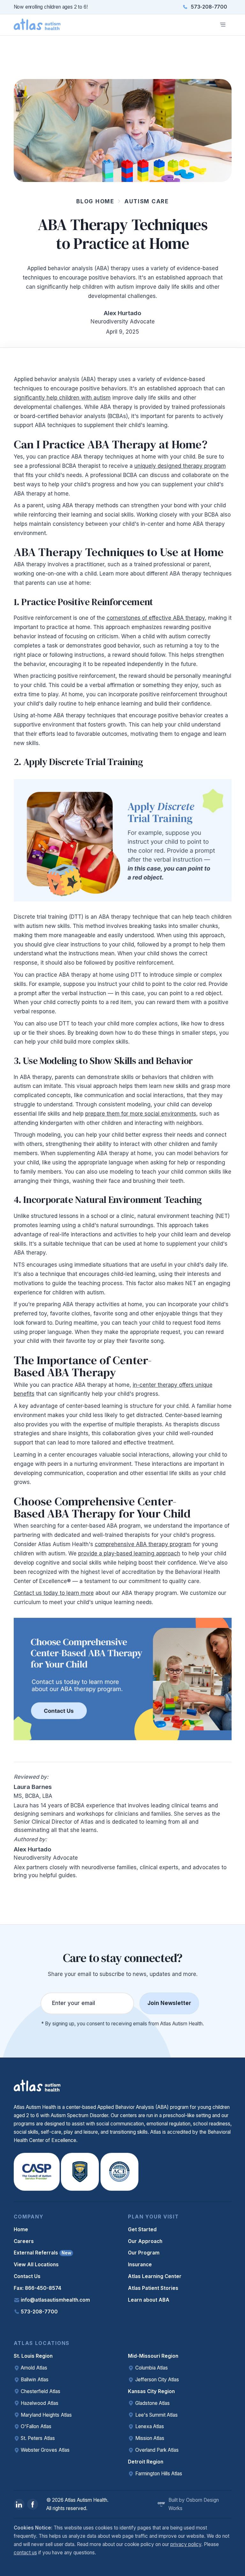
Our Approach (145, 2241)
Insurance (140, 2265)
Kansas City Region (151, 2391)
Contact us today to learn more (54, 1593)
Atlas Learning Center (155, 2276)
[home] (37, 25)
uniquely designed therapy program (180, 466)
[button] (223, 25)
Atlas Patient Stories (153, 2288)
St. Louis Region (33, 2356)
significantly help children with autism (62, 398)
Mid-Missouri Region (153, 2356)
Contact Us (27, 2276)
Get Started (142, 2229)
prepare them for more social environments (141, 1114)
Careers (24, 2241)
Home (21, 2229)
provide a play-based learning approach (129, 1553)
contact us (25, 2553)
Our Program (144, 2253)
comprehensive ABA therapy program (143, 1544)
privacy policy (186, 2544)
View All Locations (36, 2265)
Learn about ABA (149, 2300)
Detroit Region (146, 2462)
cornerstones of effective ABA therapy (156, 618)
